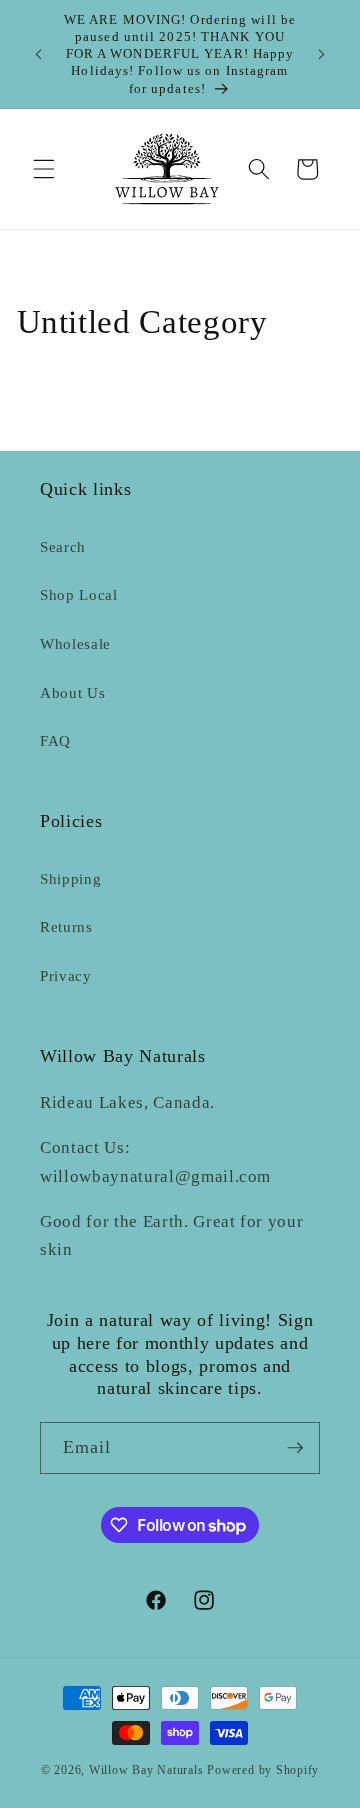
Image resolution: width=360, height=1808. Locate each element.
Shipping (70, 878)
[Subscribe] (295, 1448)
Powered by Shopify (263, 1770)
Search (63, 546)
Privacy (66, 975)
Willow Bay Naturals (146, 1770)
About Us (72, 692)
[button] (44, 169)
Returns (66, 926)
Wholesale (75, 643)
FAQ (55, 740)
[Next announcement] (322, 54)
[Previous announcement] (39, 54)
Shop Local (79, 594)
